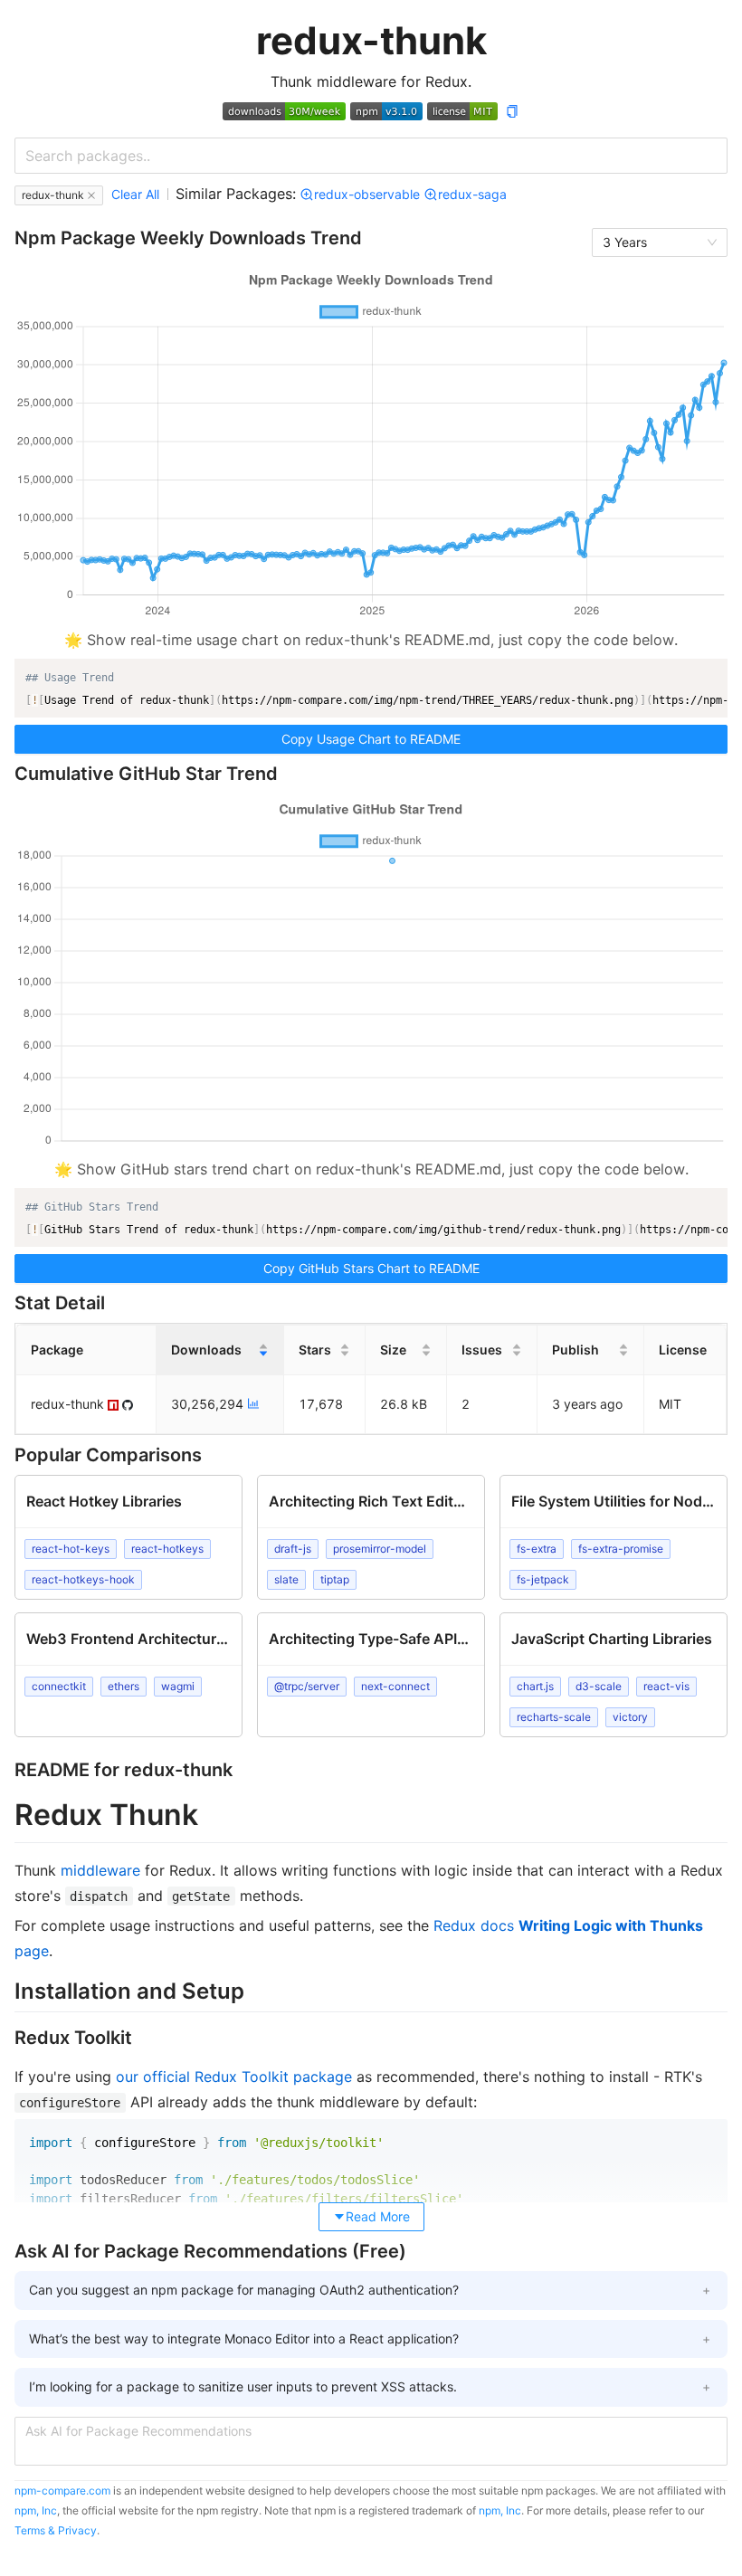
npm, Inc (36, 2510)
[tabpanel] (371, 1991)
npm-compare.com (62, 2490)
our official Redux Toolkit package (234, 2077)
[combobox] (371, 156)
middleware (100, 1870)
